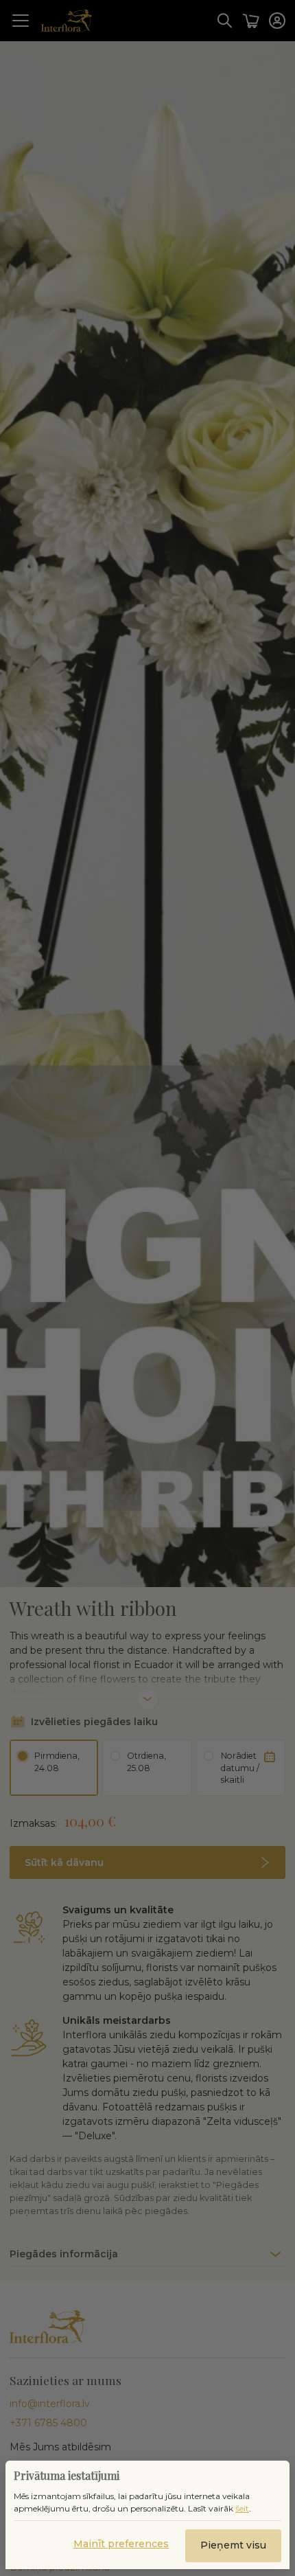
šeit (242, 2508)
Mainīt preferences (121, 2544)
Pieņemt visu (233, 2545)
